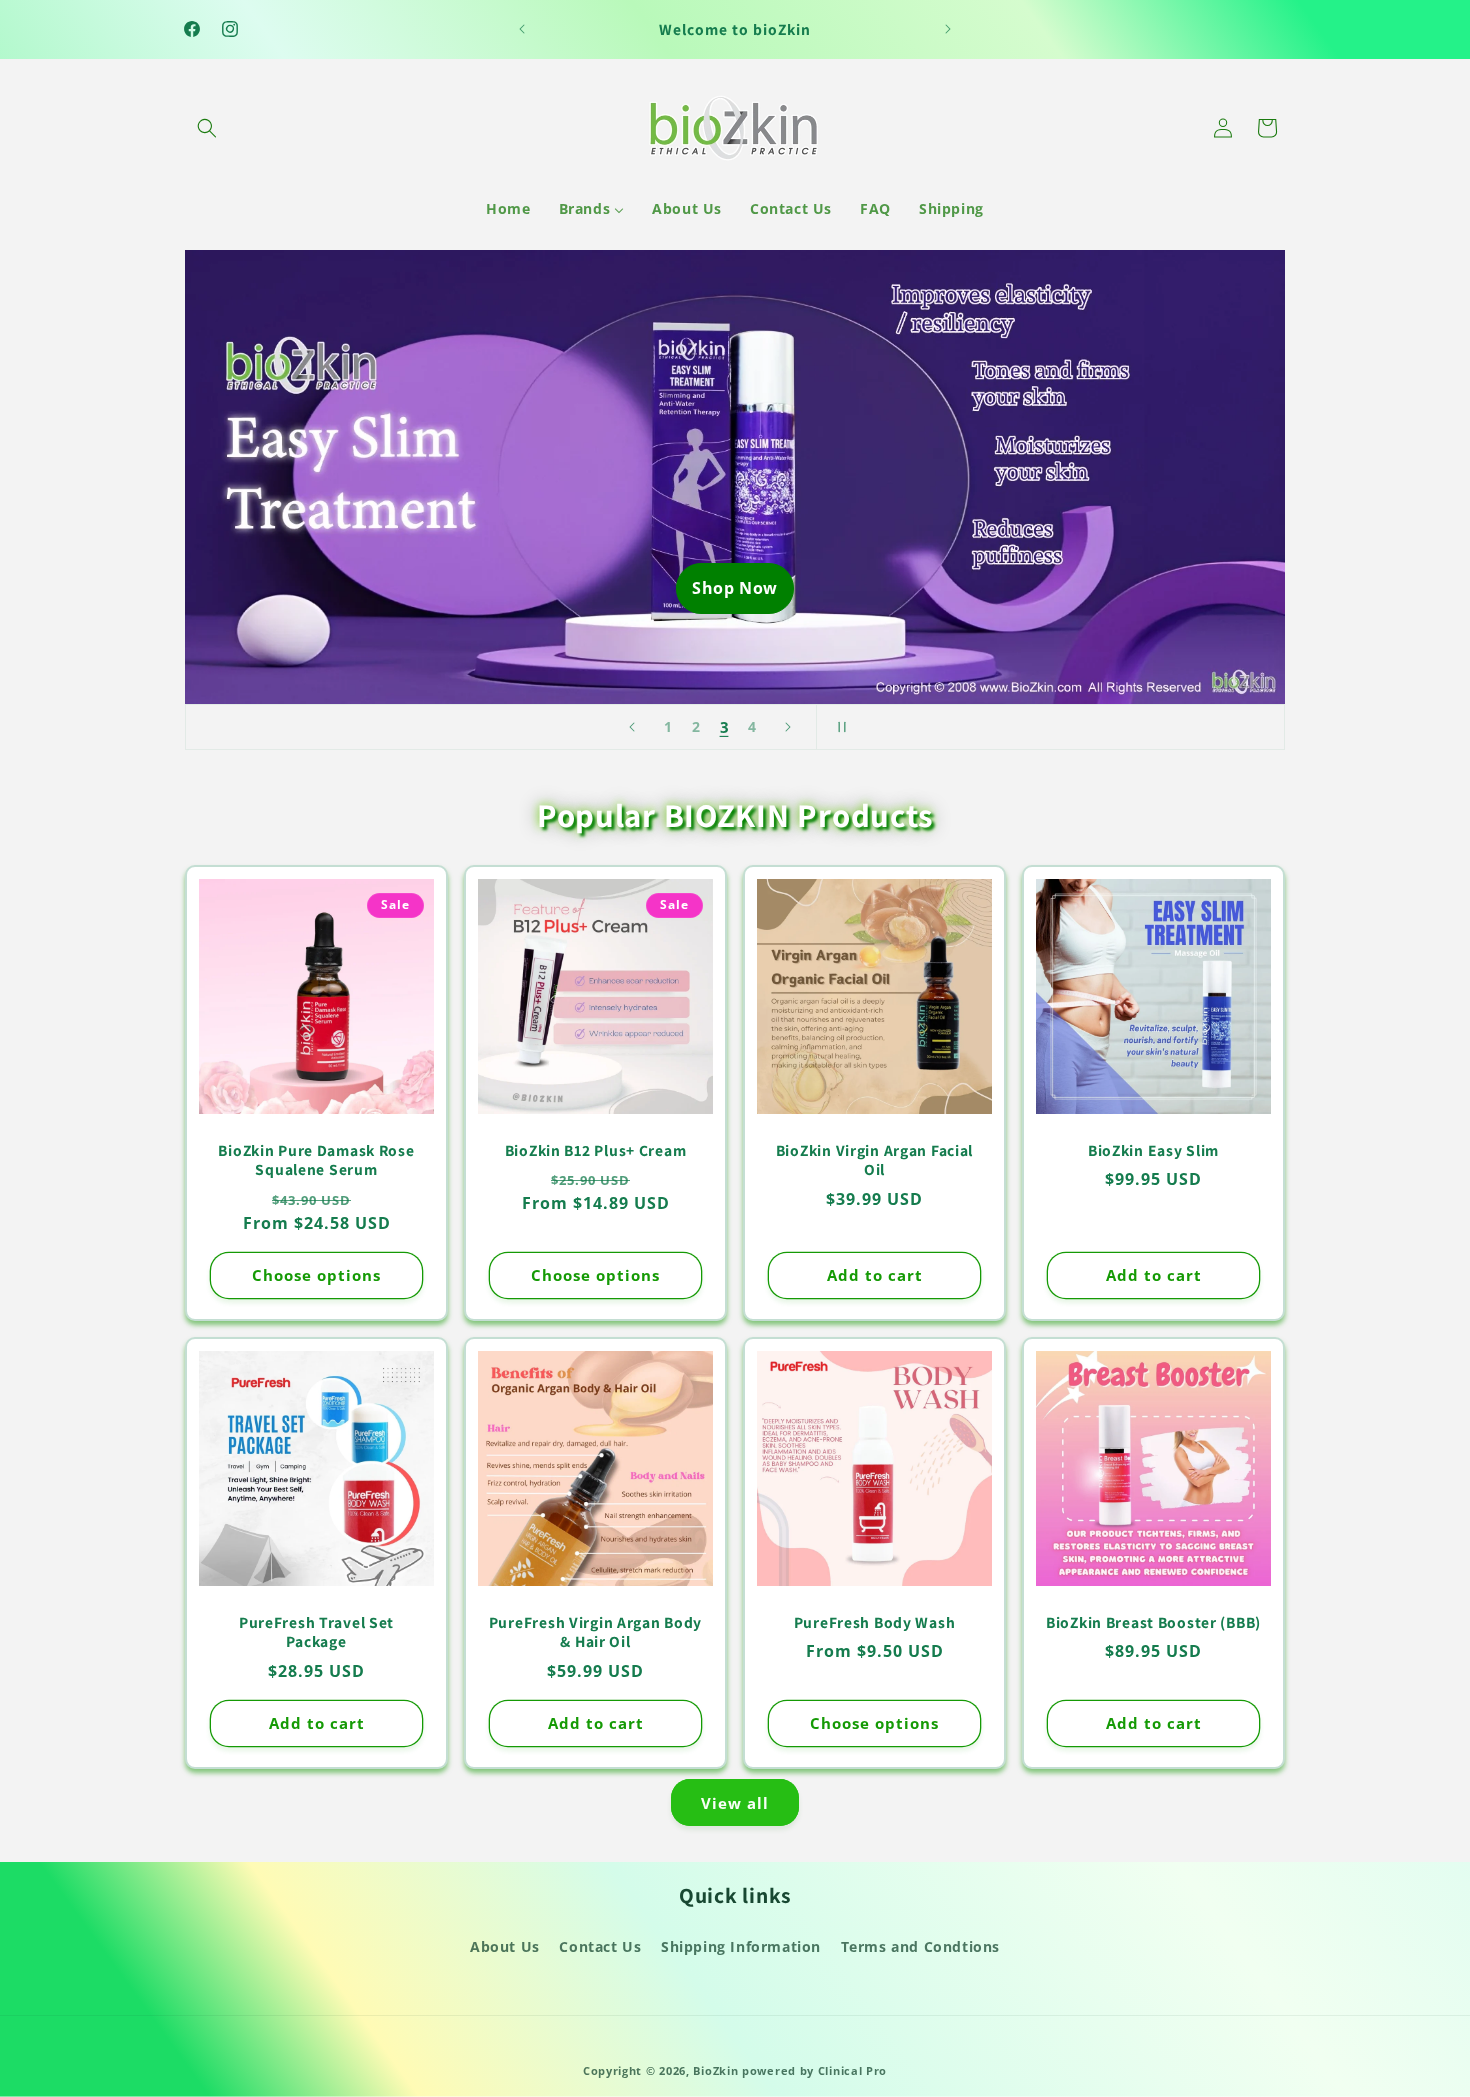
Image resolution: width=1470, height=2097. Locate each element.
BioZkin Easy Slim (1153, 1150)
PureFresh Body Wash (875, 1622)
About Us (505, 1946)
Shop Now (735, 588)
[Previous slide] (632, 727)
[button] (207, 128)
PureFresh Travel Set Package (316, 1632)
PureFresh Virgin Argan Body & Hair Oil (595, 1632)
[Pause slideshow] (838, 727)
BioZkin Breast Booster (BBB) (1153, 1622)
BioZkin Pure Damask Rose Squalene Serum (316, 1160)
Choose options (316, 1276)
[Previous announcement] (522, 29)
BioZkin (715, 2070)
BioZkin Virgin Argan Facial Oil (874, 1160)
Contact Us (600, 1946)
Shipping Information (741, 1946)
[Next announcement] (948, 29)
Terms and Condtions (920, 1946)
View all (735, 1803)
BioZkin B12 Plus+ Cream (596, 1150)
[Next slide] (788, 727)
